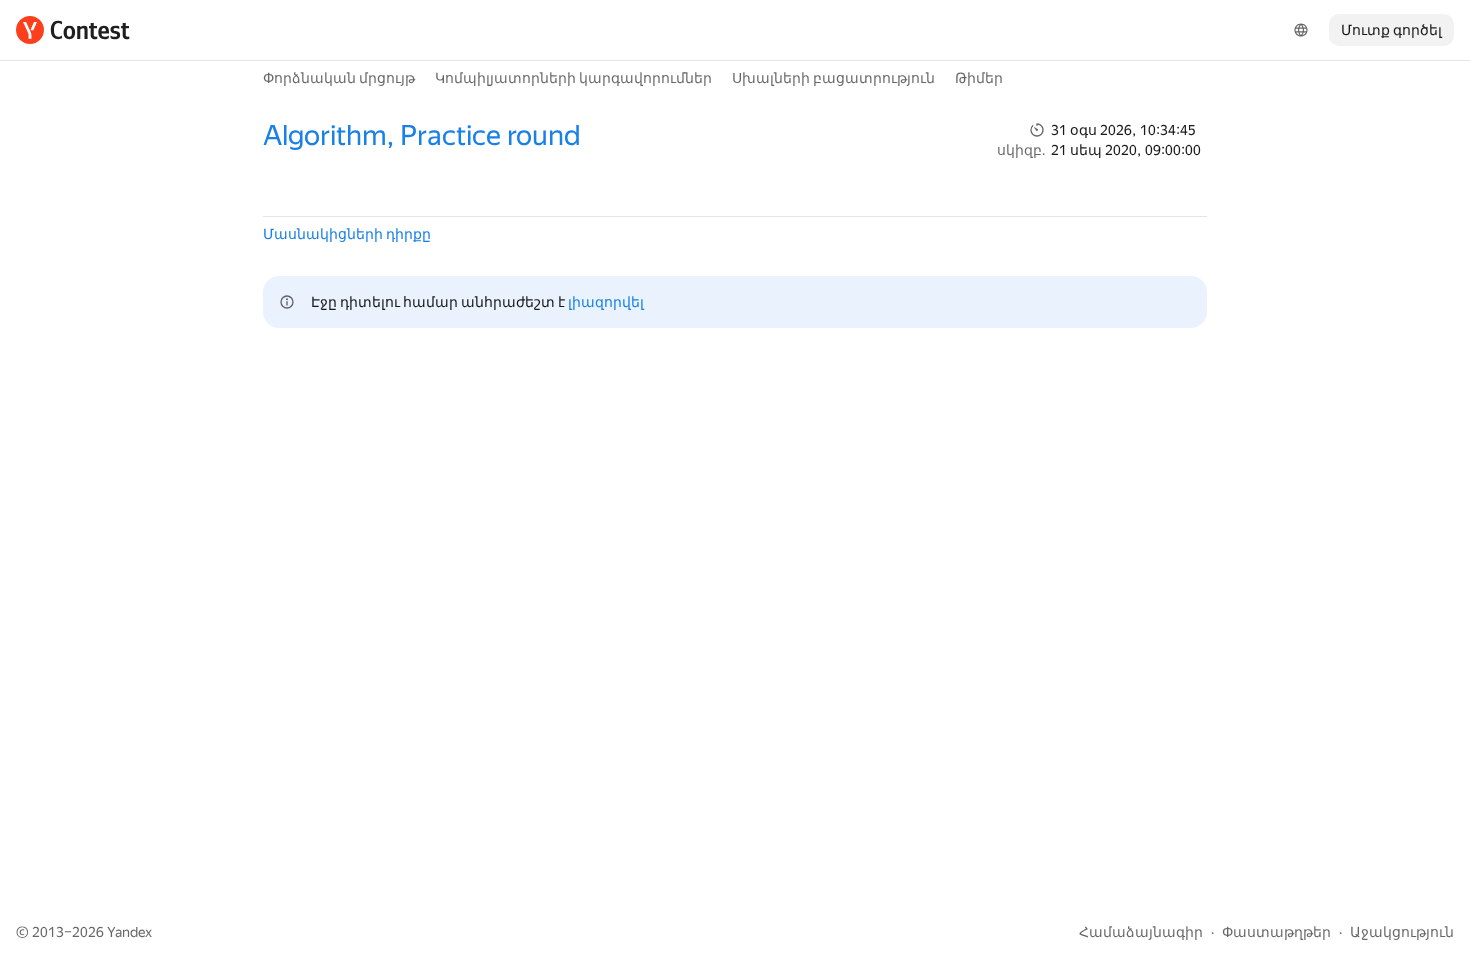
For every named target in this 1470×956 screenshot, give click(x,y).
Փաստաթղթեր (1276, 932)
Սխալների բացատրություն (833, 78)
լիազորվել (606, 302)
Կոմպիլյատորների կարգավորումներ (573, 78)
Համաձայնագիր (1141, 932)
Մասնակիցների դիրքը (347, 234)
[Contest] (73, 30)
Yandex (129, 932)
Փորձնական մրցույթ (339, 78)
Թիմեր (979, 78)
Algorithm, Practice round (422, 135)
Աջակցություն (1402, 932)
